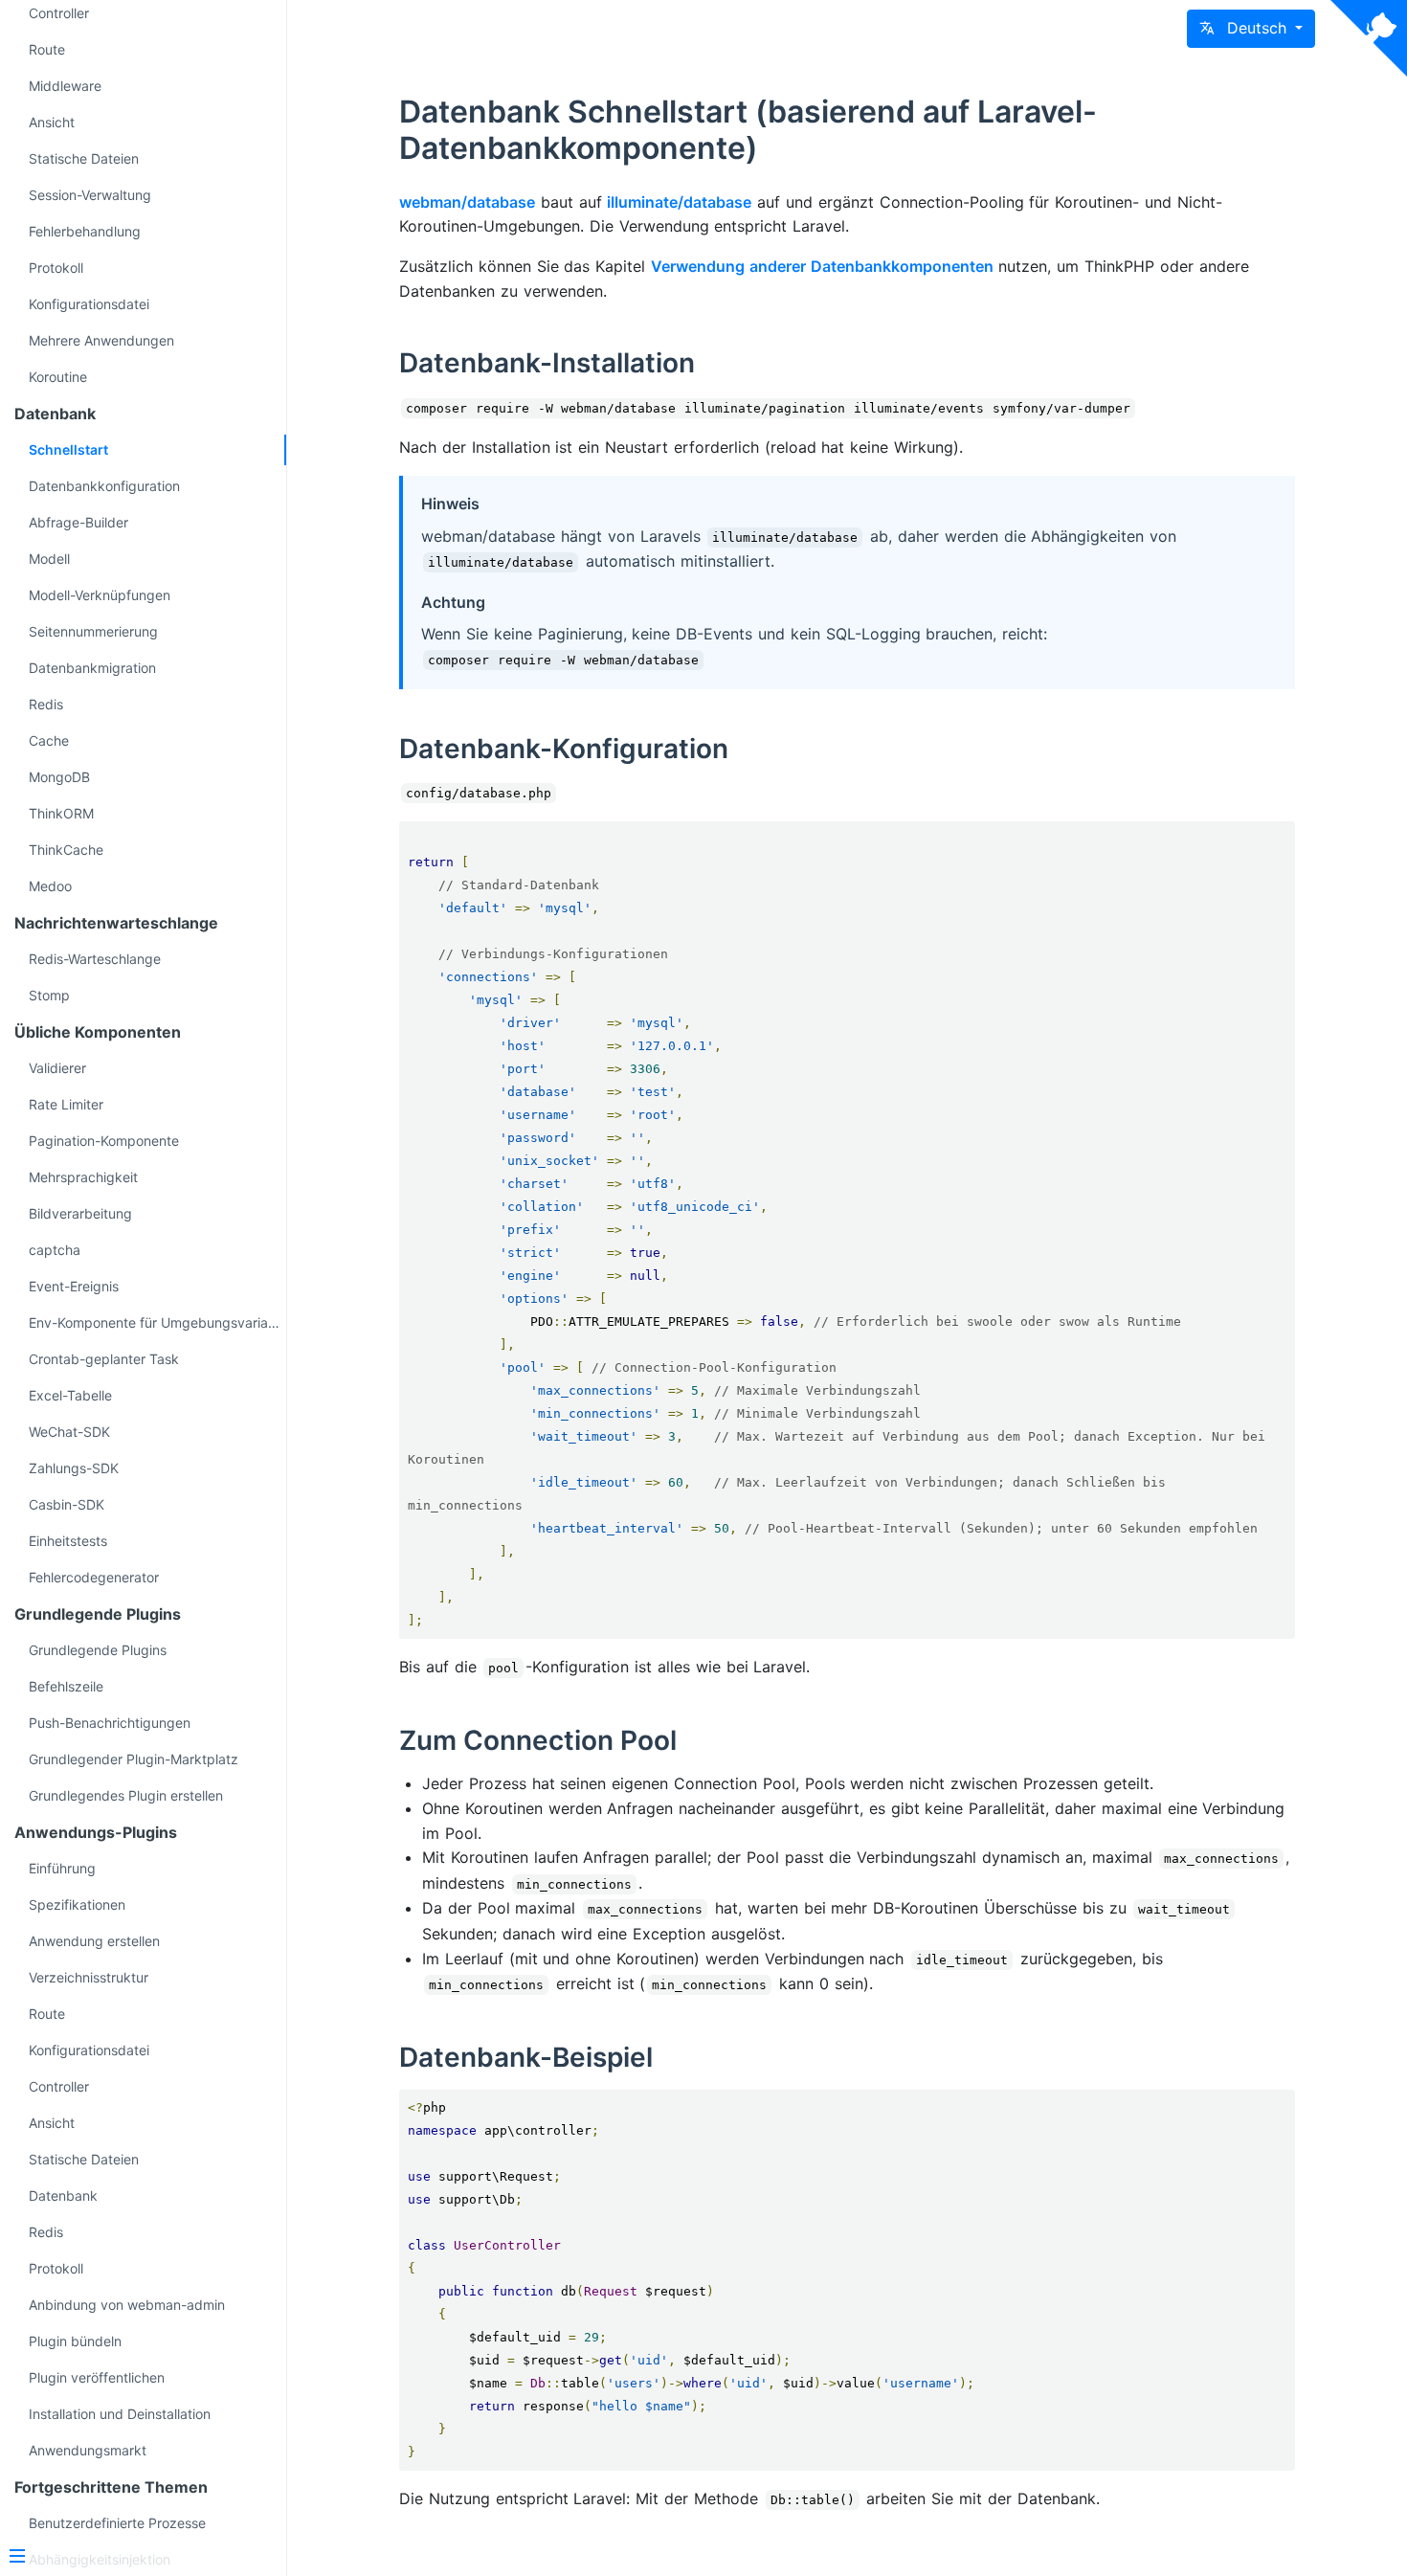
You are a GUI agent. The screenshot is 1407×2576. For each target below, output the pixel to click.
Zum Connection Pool (538, 1740)
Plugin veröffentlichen (97, 2377)
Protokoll (56, 268)
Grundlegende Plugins (98, 1650)
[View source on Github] (1369, 38)
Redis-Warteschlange (95, 959)
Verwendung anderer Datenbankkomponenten (822, 266)
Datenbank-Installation (547, 363)
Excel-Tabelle (70, 1395)
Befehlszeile (66, 1686)
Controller (59, 2086)
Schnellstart (68, 449)
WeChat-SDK (69, 1432)
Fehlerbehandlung (85, 231)
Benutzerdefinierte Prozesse (117, 2523)
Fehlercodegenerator (94, 1577)
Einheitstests (68, 1541)
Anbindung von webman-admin (127, 2305)
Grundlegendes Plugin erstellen (126, 1795)
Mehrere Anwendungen (101, 340)
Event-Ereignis (74, 1286)
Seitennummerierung (93, 631)
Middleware (65, 86)
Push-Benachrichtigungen (110, 1723)
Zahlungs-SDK (74, 1468)
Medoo (50, 886)
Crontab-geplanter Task (104, 1359)
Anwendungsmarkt (88, 2450)
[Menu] (136, 2558)
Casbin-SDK (67, 1504)
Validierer (57, 1068)
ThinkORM (61, 813)
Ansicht (52, 122)
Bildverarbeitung (80, 1213)
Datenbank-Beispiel (526, 2057)
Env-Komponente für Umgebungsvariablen (157, 1322)
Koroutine (58, 377)
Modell (49, 559)
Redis (46, 704)
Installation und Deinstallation (120, 2414)
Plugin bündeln (75, 2341)
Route (47, 49)
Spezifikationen (77, 1904)
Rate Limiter (66, 1104)
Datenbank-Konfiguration (564, 749)
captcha (55, 1250)
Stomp (49, 995)
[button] (1251, 29)
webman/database (467, 202)
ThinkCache (66, 850)
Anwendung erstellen (94, 1941)
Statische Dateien (84, 158)
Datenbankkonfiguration (104, 486)
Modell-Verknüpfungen (100, 595)
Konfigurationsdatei (89, 304)
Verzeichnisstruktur (89, 1977)
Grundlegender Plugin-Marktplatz (134, 1759)
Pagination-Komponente (104, 1141)
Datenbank (63, 2195)
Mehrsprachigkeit (83, 1177)
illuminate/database (679, 202)
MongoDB (59, 777)
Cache (49, 740)
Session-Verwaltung (90, 195)
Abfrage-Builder (78, 522)
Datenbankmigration (92, 668)
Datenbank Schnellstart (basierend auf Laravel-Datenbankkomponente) (748, 130)
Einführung (62, 1868)
